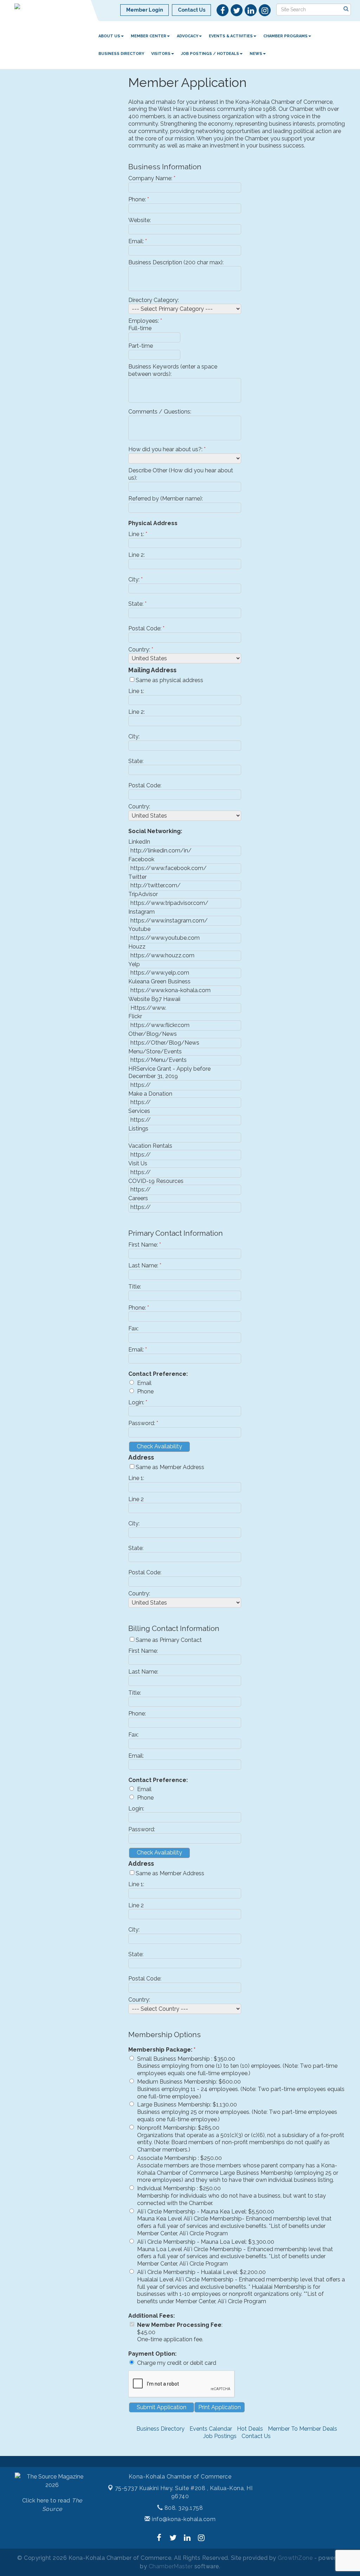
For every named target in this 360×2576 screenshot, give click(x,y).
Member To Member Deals (303, 2429)
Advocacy (188, 36)
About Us (109, 36)
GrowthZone (295, 2558)
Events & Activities (231, 36)
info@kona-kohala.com (183, 2519)
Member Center (149, 36)
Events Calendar (211, 2429)
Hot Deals (250, 2429)
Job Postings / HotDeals (210, 54)
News (256, 54)
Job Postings (220, 2436)
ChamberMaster (171, 2566)
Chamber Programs (285, 36)
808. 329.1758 (183, 2508)
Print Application (220, 2407)
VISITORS (161, 54)
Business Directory (121, 54)
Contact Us (256, 2436)
